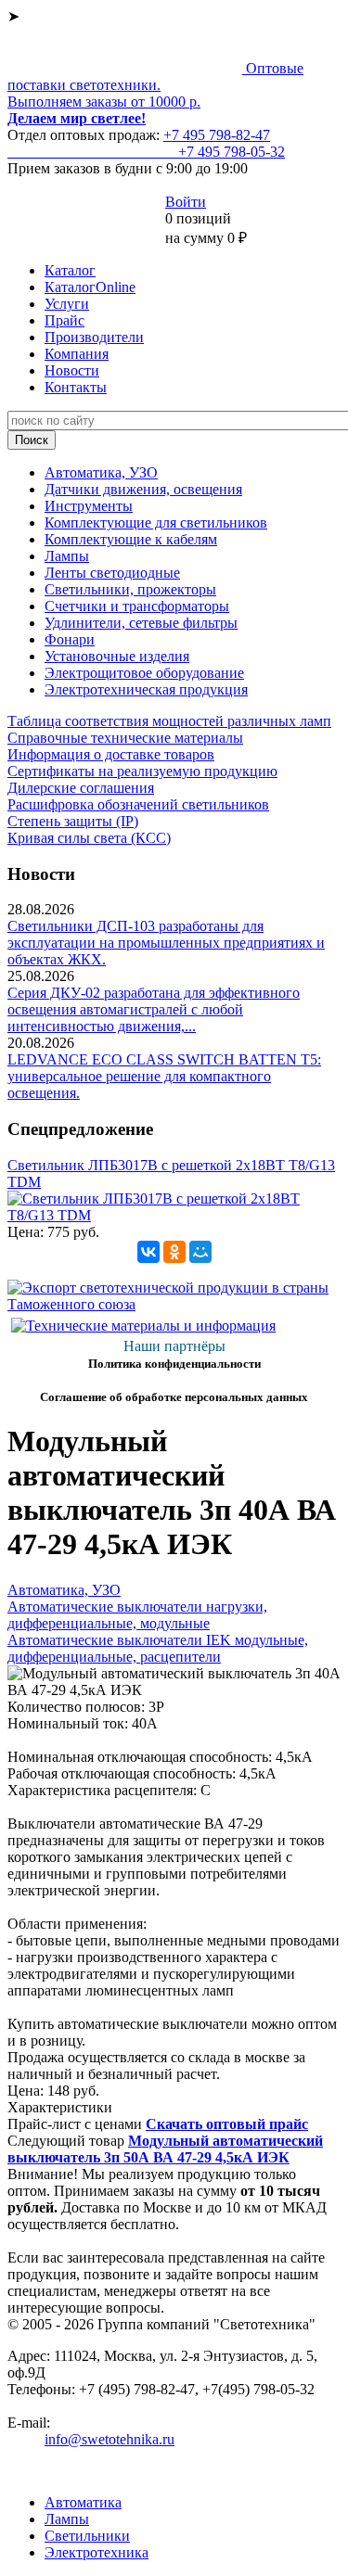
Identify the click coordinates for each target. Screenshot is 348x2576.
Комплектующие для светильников (156, 523)
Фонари (70, 639)
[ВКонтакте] (148, 1252)
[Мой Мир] (200, 1252)
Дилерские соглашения (81, 788)
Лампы (67, 556)
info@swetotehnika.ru (110, 2439)
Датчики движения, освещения (143, 489)
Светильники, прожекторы (130, 589)
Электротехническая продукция (146, 689)
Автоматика (83, 2502)
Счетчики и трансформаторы (137, 606)
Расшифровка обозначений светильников (138, 804)
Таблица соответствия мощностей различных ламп (169, 721)
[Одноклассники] (174, 1252)
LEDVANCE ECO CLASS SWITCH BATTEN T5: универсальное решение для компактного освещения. (164, 1076)
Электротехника (97, 2552)
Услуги (67, 304)
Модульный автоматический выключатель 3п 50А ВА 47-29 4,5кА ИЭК (165, 2149)
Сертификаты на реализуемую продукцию (142, 771)
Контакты (76, 387)
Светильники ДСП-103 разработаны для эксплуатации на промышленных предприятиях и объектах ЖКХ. (166, 943)
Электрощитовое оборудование (144, 673)
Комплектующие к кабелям (131, 539)
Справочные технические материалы (125, 738)
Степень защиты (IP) (73, 821)
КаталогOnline (90, 287)
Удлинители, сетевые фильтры (141, 623)
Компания (77, 354)
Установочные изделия (117, 656)
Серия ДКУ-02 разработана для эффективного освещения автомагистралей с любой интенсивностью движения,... (154, 1009)
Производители (94, 337)
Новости (72, 370)
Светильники (87, 2536)
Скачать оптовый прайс (227, 2124)
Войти (186, 202)
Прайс (64, 320)
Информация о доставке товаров (111, 754)
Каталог (70, 270)
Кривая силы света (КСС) (89, 838)
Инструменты (89, 506)
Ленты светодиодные (112, 573)
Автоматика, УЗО (101, 472)
